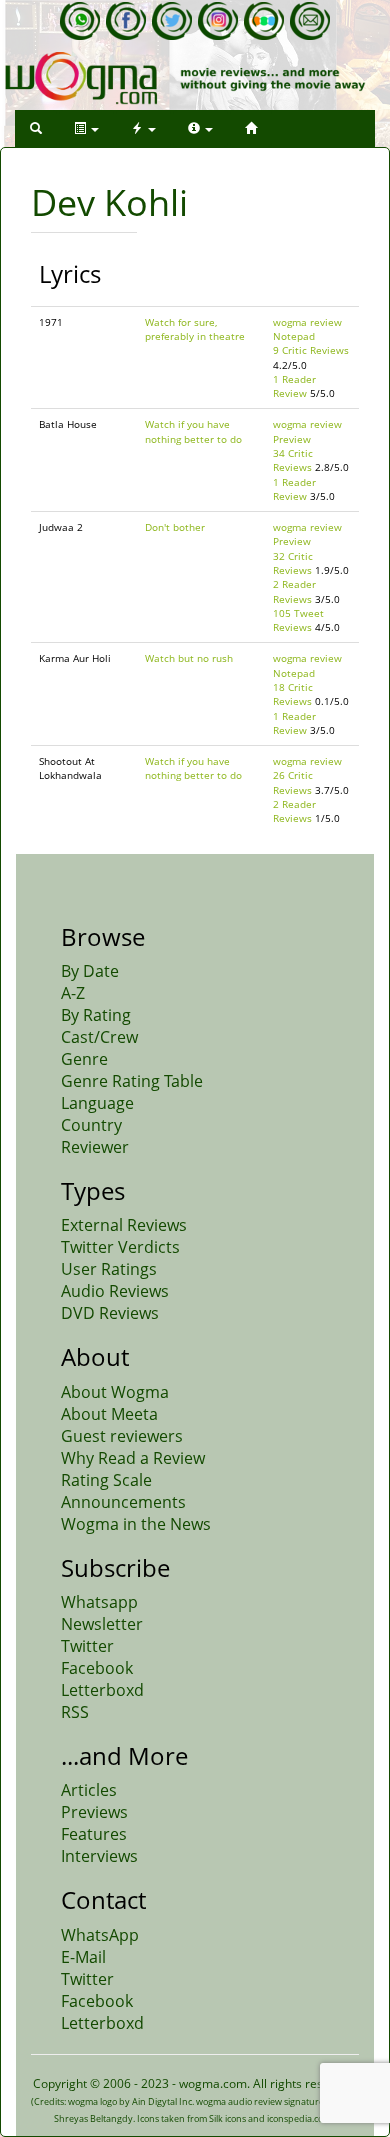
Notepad (294, 336)
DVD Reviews (110, 1313)
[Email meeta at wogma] (310, 21)
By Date (90, 971)
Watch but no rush (189, 658)
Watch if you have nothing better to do (193, 431)
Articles (89, 1790)
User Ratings (109, 1269)
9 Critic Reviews (311, 350)
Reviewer (95, 1147)
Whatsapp (99, 1602)
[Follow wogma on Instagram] (218, 21)
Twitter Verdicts (120, 1247)
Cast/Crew (99, 1037)
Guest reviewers (122, 1436)
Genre (84, 1059)
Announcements (123, 1502)
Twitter (87, 1646)
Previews (94, 1812)
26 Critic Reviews (293, 782)
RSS (75, 1712)
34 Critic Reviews (293, 460)
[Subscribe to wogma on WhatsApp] (80, 21)
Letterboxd (102, 1690)
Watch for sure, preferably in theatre (195, 329)
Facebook (97, 1668)
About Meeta (109, 1414)
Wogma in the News (136, 1524)
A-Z (73, 993)
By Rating (96, 1015)
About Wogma (115, 1392)
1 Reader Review (294, 386)
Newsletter (102, 1624)
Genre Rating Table (132, 1081)
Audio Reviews (115, 1291)
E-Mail (83, 1957)
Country (91, 1125)
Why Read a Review (133, 1458)
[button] (36, 128)
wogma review (307, 322)
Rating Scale (106, 1480)
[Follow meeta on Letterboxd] (264, 21)
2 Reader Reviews (294, 591)
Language (97, 1103)
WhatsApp (100, 1935)
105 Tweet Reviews (298, 620)
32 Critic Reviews (293, 563)
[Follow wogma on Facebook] (126, 21)
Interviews (99, 1856)
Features (94, 1834)
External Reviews (124, 1225)
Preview (292, 439)
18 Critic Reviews (293, 694)
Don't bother (175, 527)
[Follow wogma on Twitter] (172, 21)
